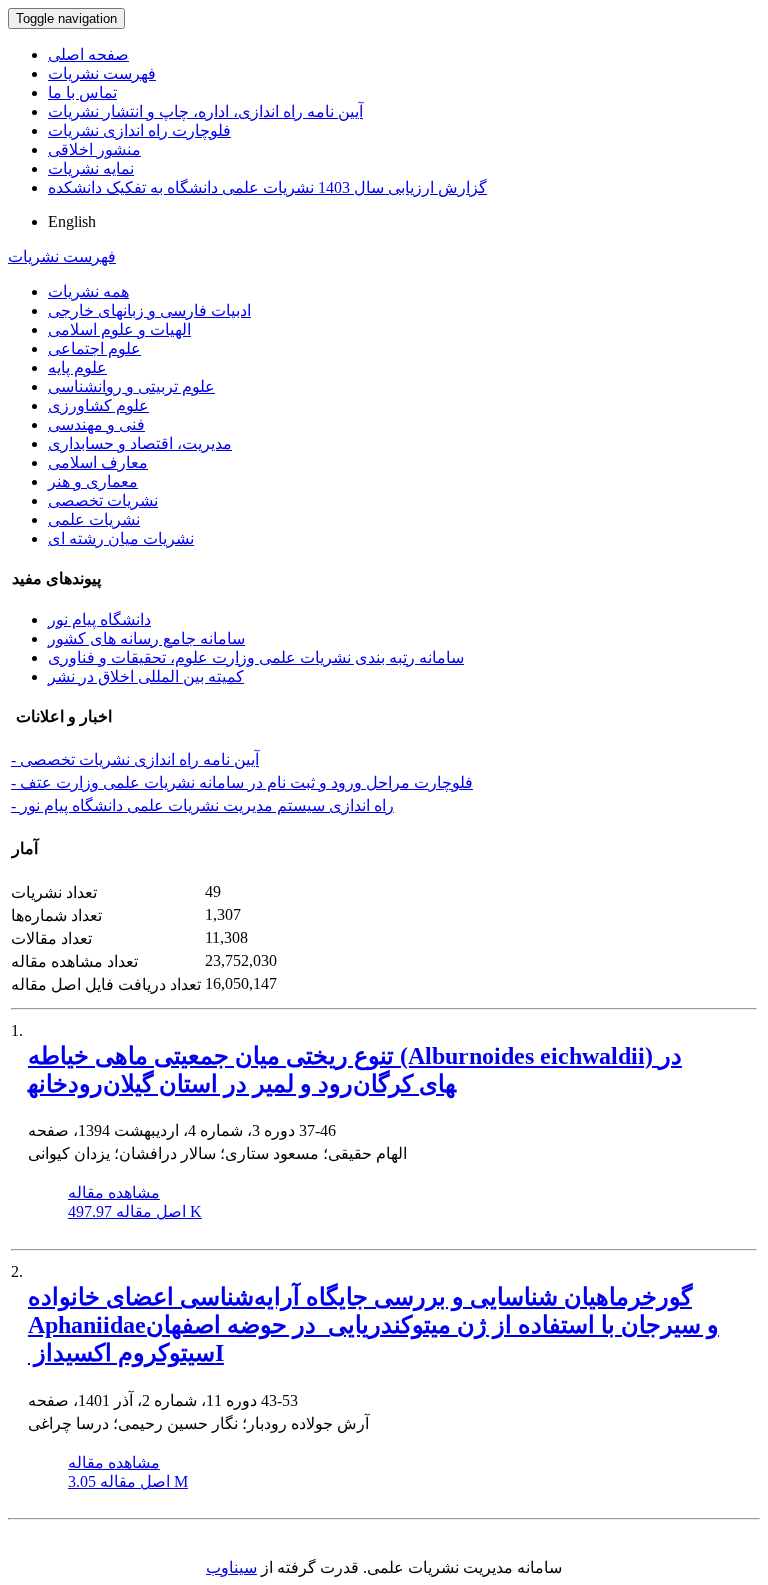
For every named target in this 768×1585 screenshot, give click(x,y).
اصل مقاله (135, 1211)
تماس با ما (82, 92)
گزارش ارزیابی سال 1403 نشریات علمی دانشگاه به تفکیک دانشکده (267, 187)
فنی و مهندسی (96, 424)
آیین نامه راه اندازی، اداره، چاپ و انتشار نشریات (205, 111)
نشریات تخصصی (103, 500)
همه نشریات (88, 291)
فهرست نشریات (102, 73)
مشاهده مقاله (114, 1192)
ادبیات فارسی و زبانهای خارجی (149, 310)
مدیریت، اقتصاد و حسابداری (140, 443)
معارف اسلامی (98, 462)
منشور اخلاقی (94, 149)
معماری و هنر (93, 481)
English (72, 221)
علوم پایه (77, 367)
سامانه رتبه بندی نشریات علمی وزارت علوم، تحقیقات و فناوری (256, 657)
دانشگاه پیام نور (99, 619)
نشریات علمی (94, 519)
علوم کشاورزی (98, 405)
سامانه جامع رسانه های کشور (146, 638)
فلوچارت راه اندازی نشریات (139, 130)
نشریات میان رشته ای (121, 538)
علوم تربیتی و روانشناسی (131, 386)
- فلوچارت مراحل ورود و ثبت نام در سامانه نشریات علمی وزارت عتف (242, 782)
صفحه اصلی (88, 54)
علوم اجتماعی (94, 348)
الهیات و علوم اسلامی (119, 329)
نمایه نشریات (91, 168)
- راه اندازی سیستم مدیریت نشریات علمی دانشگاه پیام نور (202, 805)
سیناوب (231, 1567)
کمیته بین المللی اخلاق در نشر (146, 676)
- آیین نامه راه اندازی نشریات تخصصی (135, 759)
